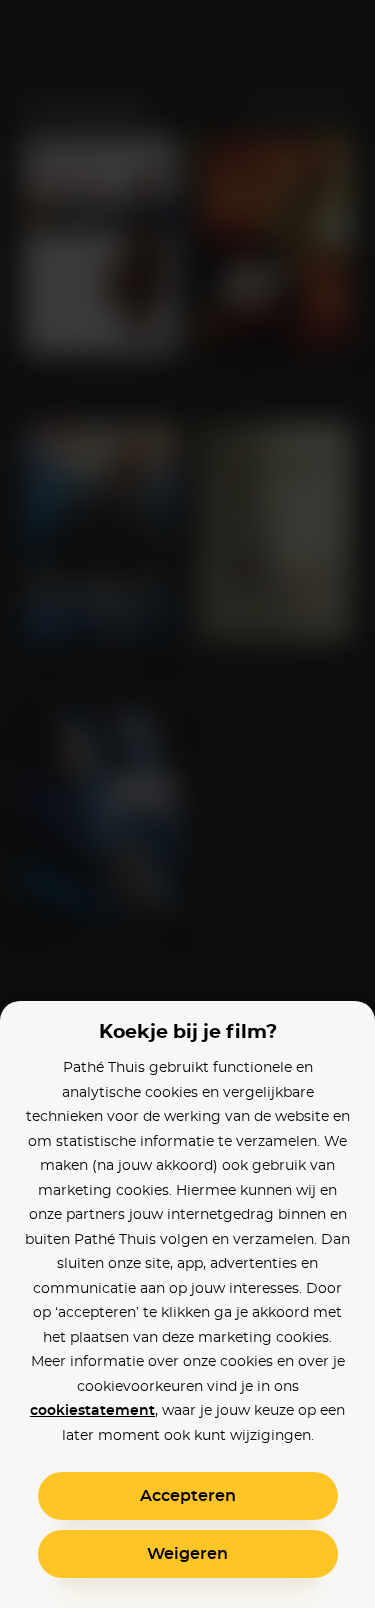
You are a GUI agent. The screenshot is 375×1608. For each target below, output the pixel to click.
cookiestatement (92, 1411)
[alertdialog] (187, 804)
